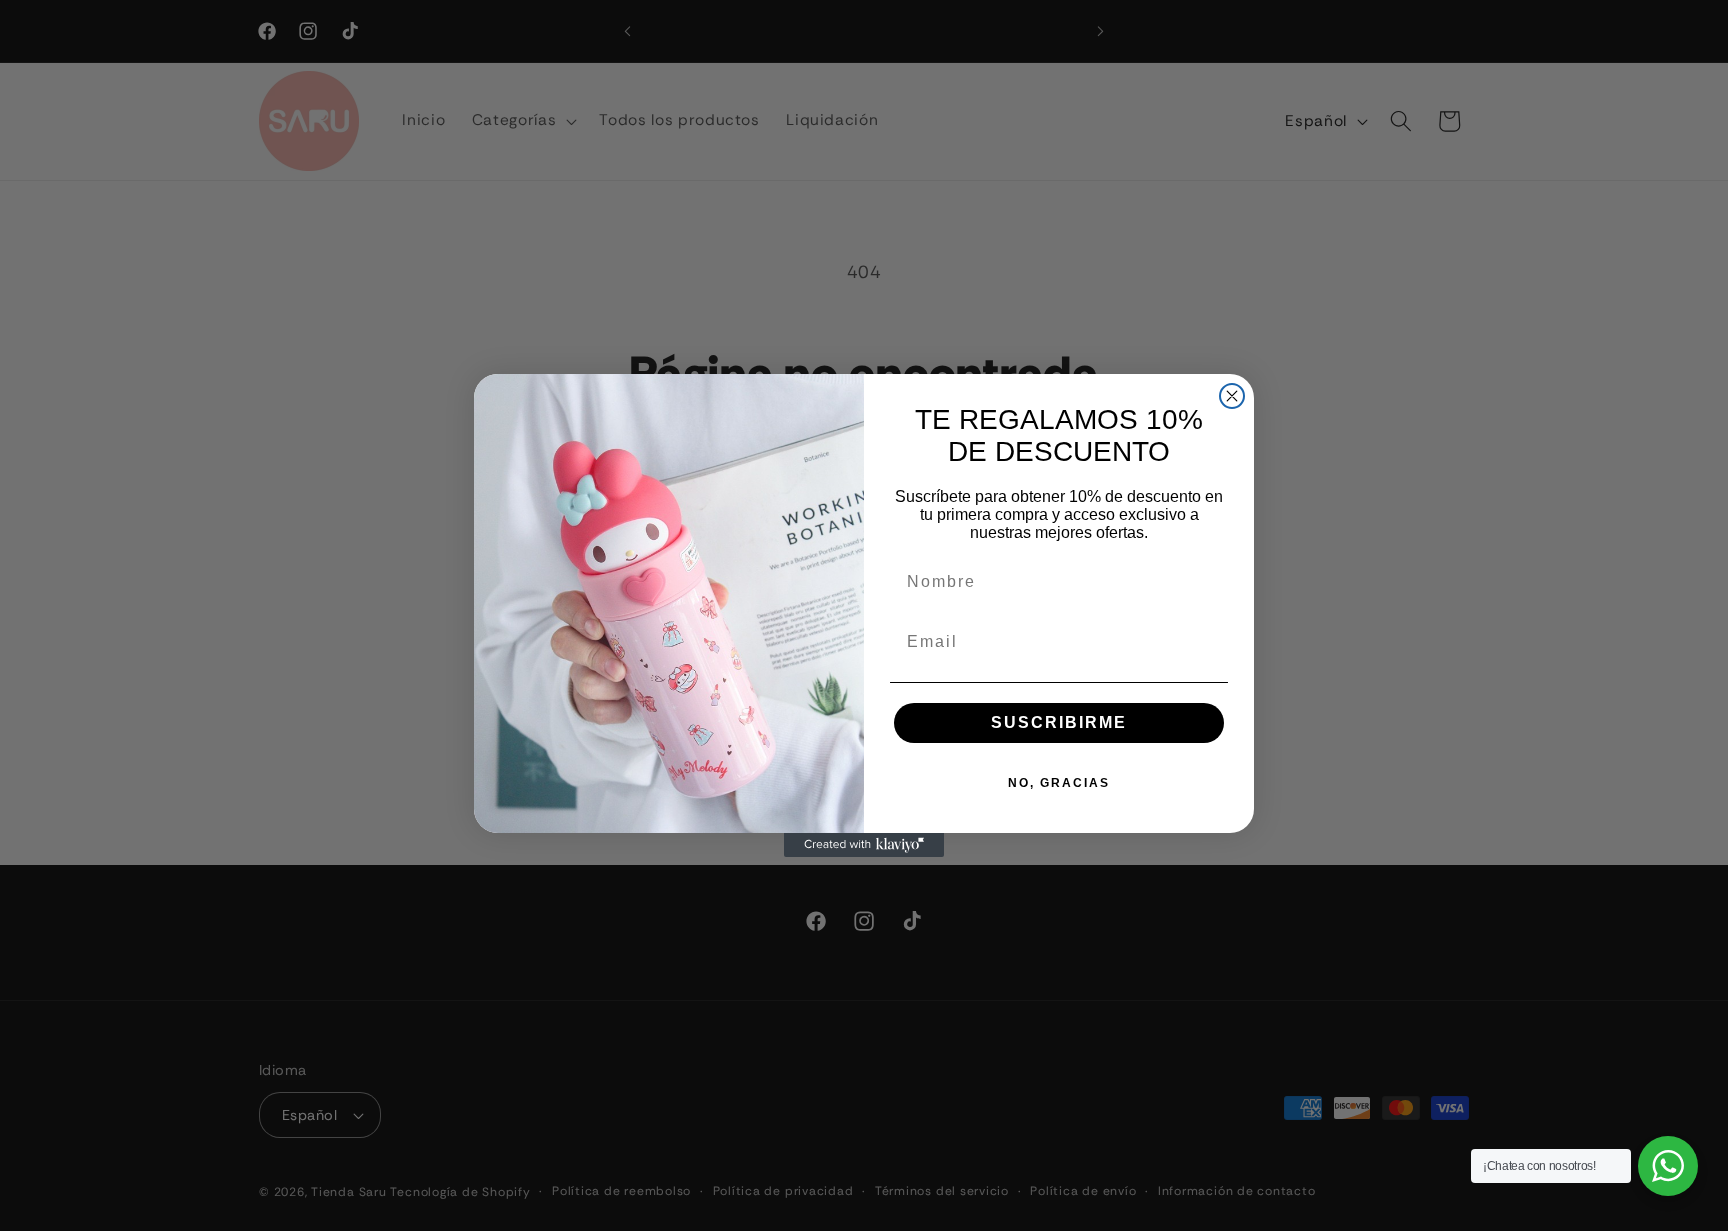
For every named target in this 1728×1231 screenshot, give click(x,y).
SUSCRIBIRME (1059, 722)
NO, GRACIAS (1059, 783)
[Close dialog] (1232, 396)
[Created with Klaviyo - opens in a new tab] (864, 845)
